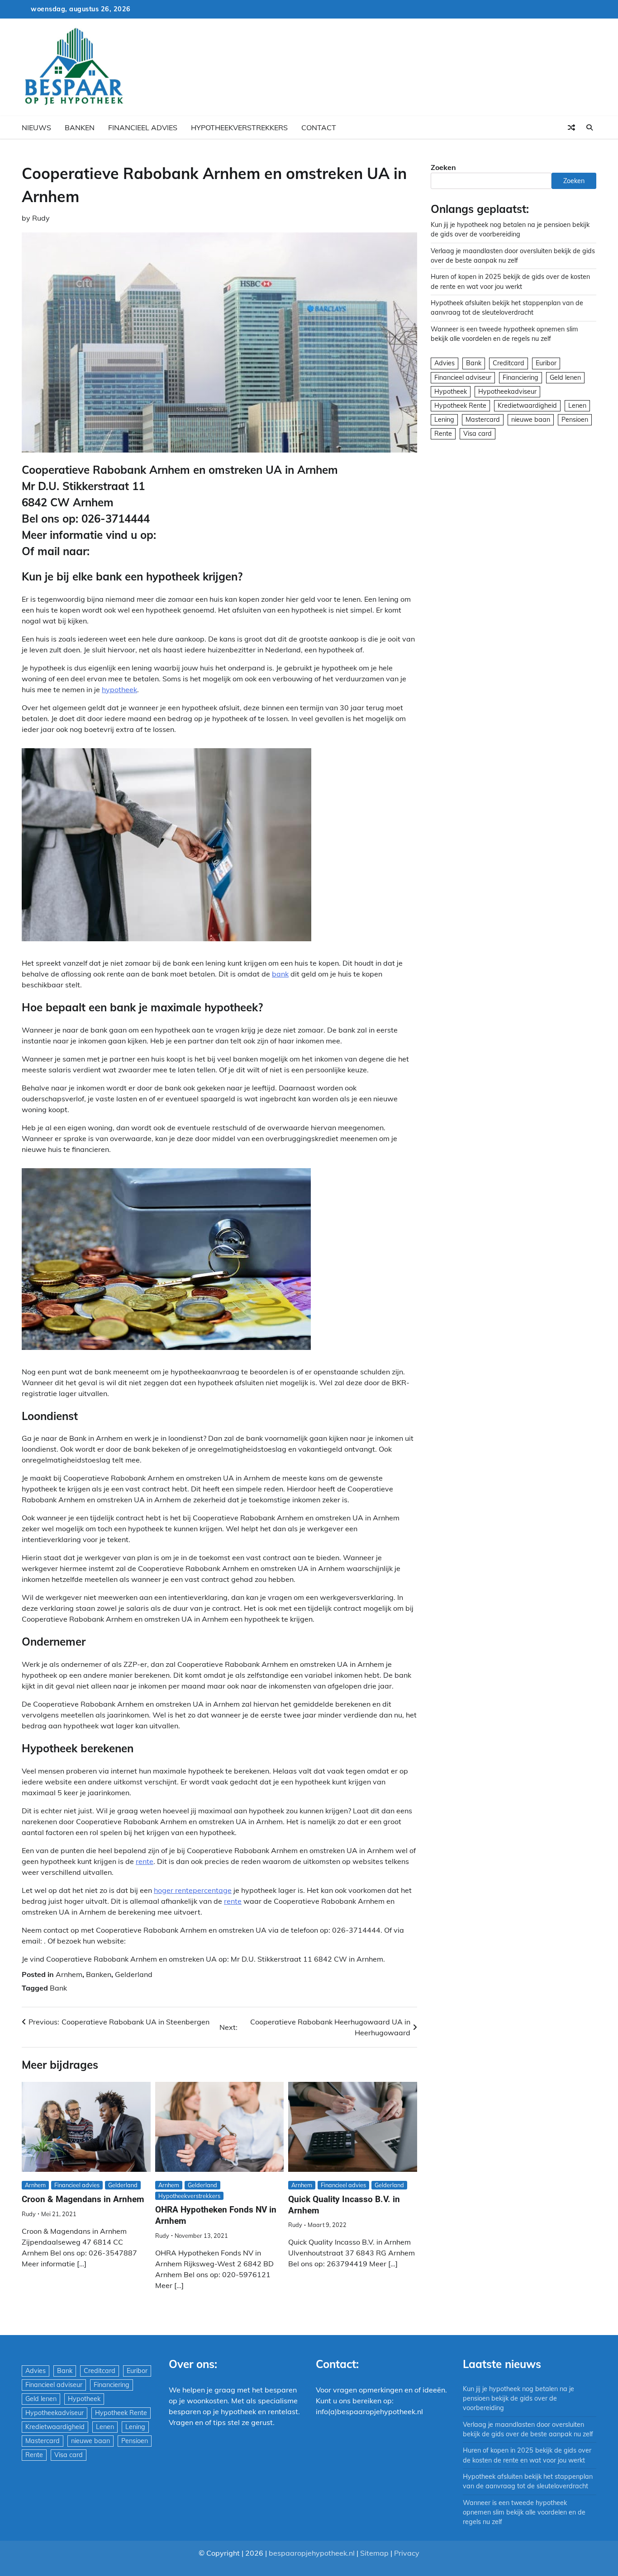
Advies (444, 363)
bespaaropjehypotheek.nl (312, 2553)
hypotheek (119, 689)
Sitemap (374, 2553)
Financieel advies (143, 127)
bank (280, 974)
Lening (444, 420)
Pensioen (575, 420)
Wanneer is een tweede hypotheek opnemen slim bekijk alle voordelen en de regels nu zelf (524, 2512)
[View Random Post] (571, 127)
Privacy (407, 2553)
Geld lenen (565, 377)
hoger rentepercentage (193, 1890)
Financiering (521, 377)
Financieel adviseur (463, 377)
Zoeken (443, 167)
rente (145, 1861)
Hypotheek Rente (460, 406)
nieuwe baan (531, 420)
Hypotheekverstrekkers (239, 127)
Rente (443, 434)
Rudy (41, 218)
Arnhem (69, 1974)
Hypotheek (451, 392)
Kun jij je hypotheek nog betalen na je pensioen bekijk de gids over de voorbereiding (518, 2399)
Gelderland (134, 1974)
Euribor (546, 363)
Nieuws (36, 127)
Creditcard (509, 363)
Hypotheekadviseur (507, 392)
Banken (80, 127)
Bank (58, 1988)
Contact (319, 127)
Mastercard (483, 420)
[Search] (589, 127)
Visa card (478, 434)
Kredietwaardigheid (527, 406)
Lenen (577, 406)
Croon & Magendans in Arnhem (83, 2199)
